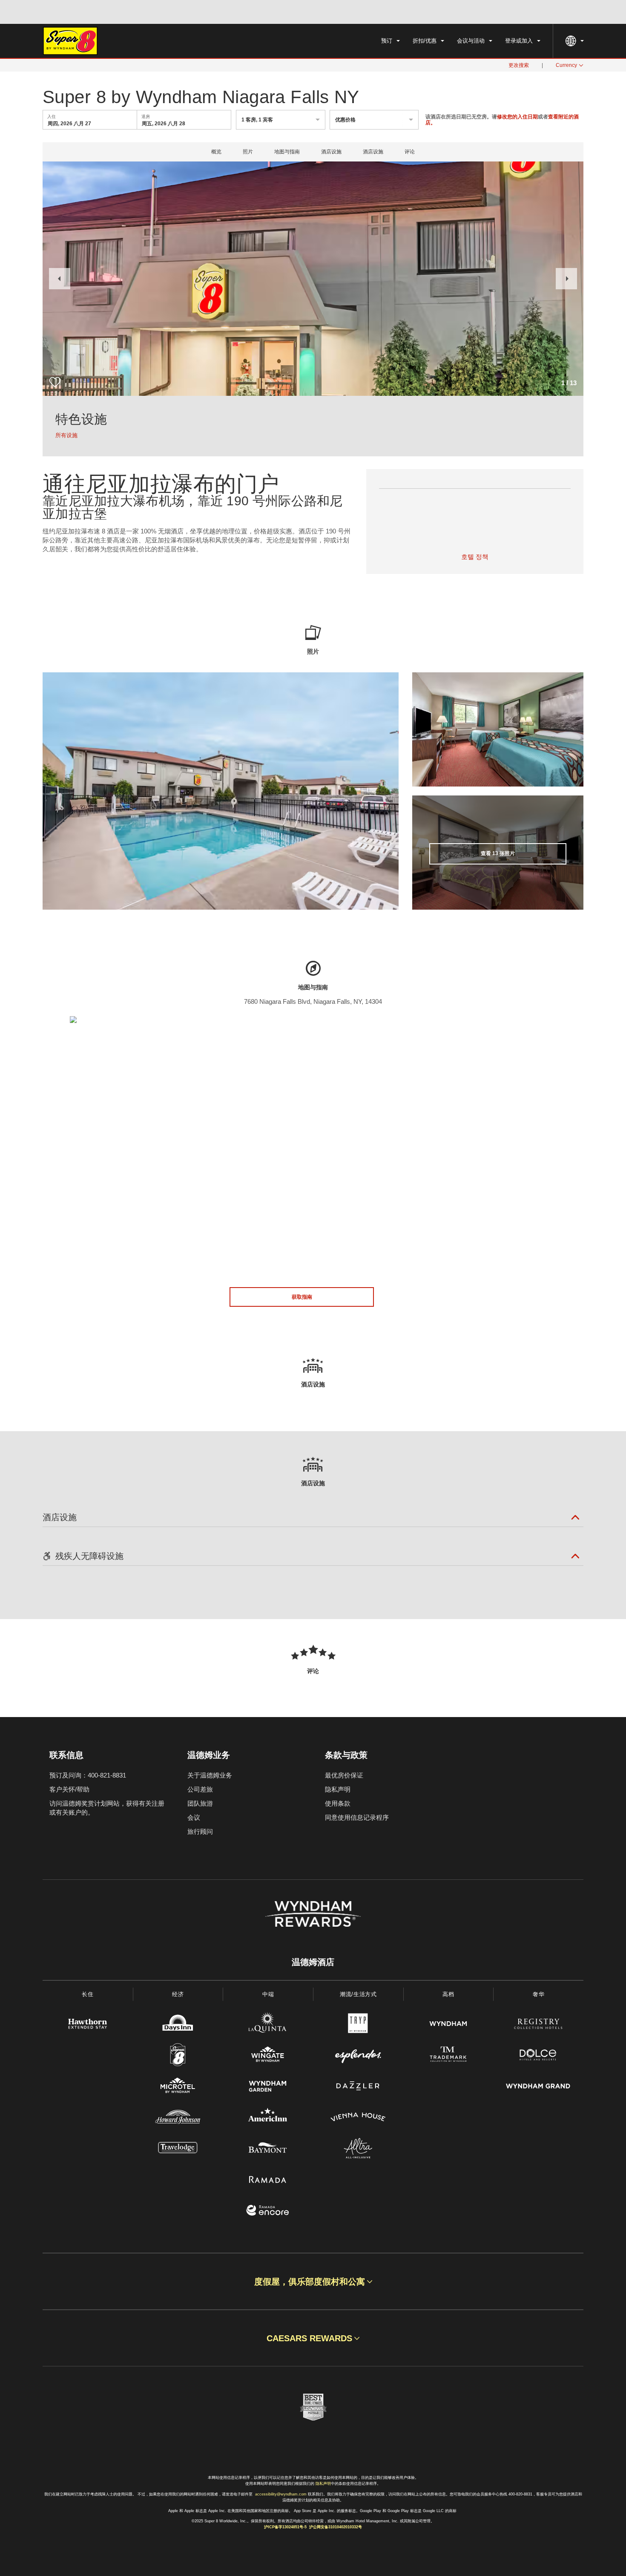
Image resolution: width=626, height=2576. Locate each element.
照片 (248, 152)
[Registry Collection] (538, 2025)
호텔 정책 (475, 557)
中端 (268, 1994)
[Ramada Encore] (268, 2211)
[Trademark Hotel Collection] (448, 2056)
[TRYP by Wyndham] (358, 2025)
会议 (194, 1817)
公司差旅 (200, 1789)
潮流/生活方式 (358, 1994)
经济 (178, 1994)
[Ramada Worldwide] (268, 2180)
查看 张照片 (498, 853)
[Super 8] (178, 2056)
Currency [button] (566, 65)
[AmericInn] (268, 2118)
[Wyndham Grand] (538, 2087)
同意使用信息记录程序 (357, 1817)
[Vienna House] (358, 2118)
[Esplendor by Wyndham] (358, 2056)
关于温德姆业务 (210, 1775)
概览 (216, 152)
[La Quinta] (268, 2025)
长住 (88, 1994)
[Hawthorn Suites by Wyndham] (88, 2025)
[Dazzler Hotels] (358, 2087)
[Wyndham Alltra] (358, 2149)
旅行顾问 (200, 1831)
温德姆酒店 (313, 1962)
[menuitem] (391, 41)
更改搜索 (519, 65)
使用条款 (338, 1803)
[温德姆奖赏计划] (313, 1914)
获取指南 (302, 1297)
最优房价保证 (344, 1775)
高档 (448, 1994)
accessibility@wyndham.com (281, 2494)
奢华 (538, 1994)
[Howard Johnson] (178, 2118)
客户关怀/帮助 (69, 1789)
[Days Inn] (178, 2025)
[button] (60, 279)
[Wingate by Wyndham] (268, 2056)
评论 (410, 152)
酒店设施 (331, 152)
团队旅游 (200, 1803)
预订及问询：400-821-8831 (88, 1775)
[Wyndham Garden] (268, 2087)
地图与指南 (287, 152)
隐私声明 (338, 1789)
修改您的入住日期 (517, 117)
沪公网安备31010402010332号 (336, 2527)
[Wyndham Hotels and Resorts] (448, 2025)
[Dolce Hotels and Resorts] (538, 2056)
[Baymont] (268, 2149)
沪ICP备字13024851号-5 (285, 2527)
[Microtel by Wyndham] (178, 2087)
